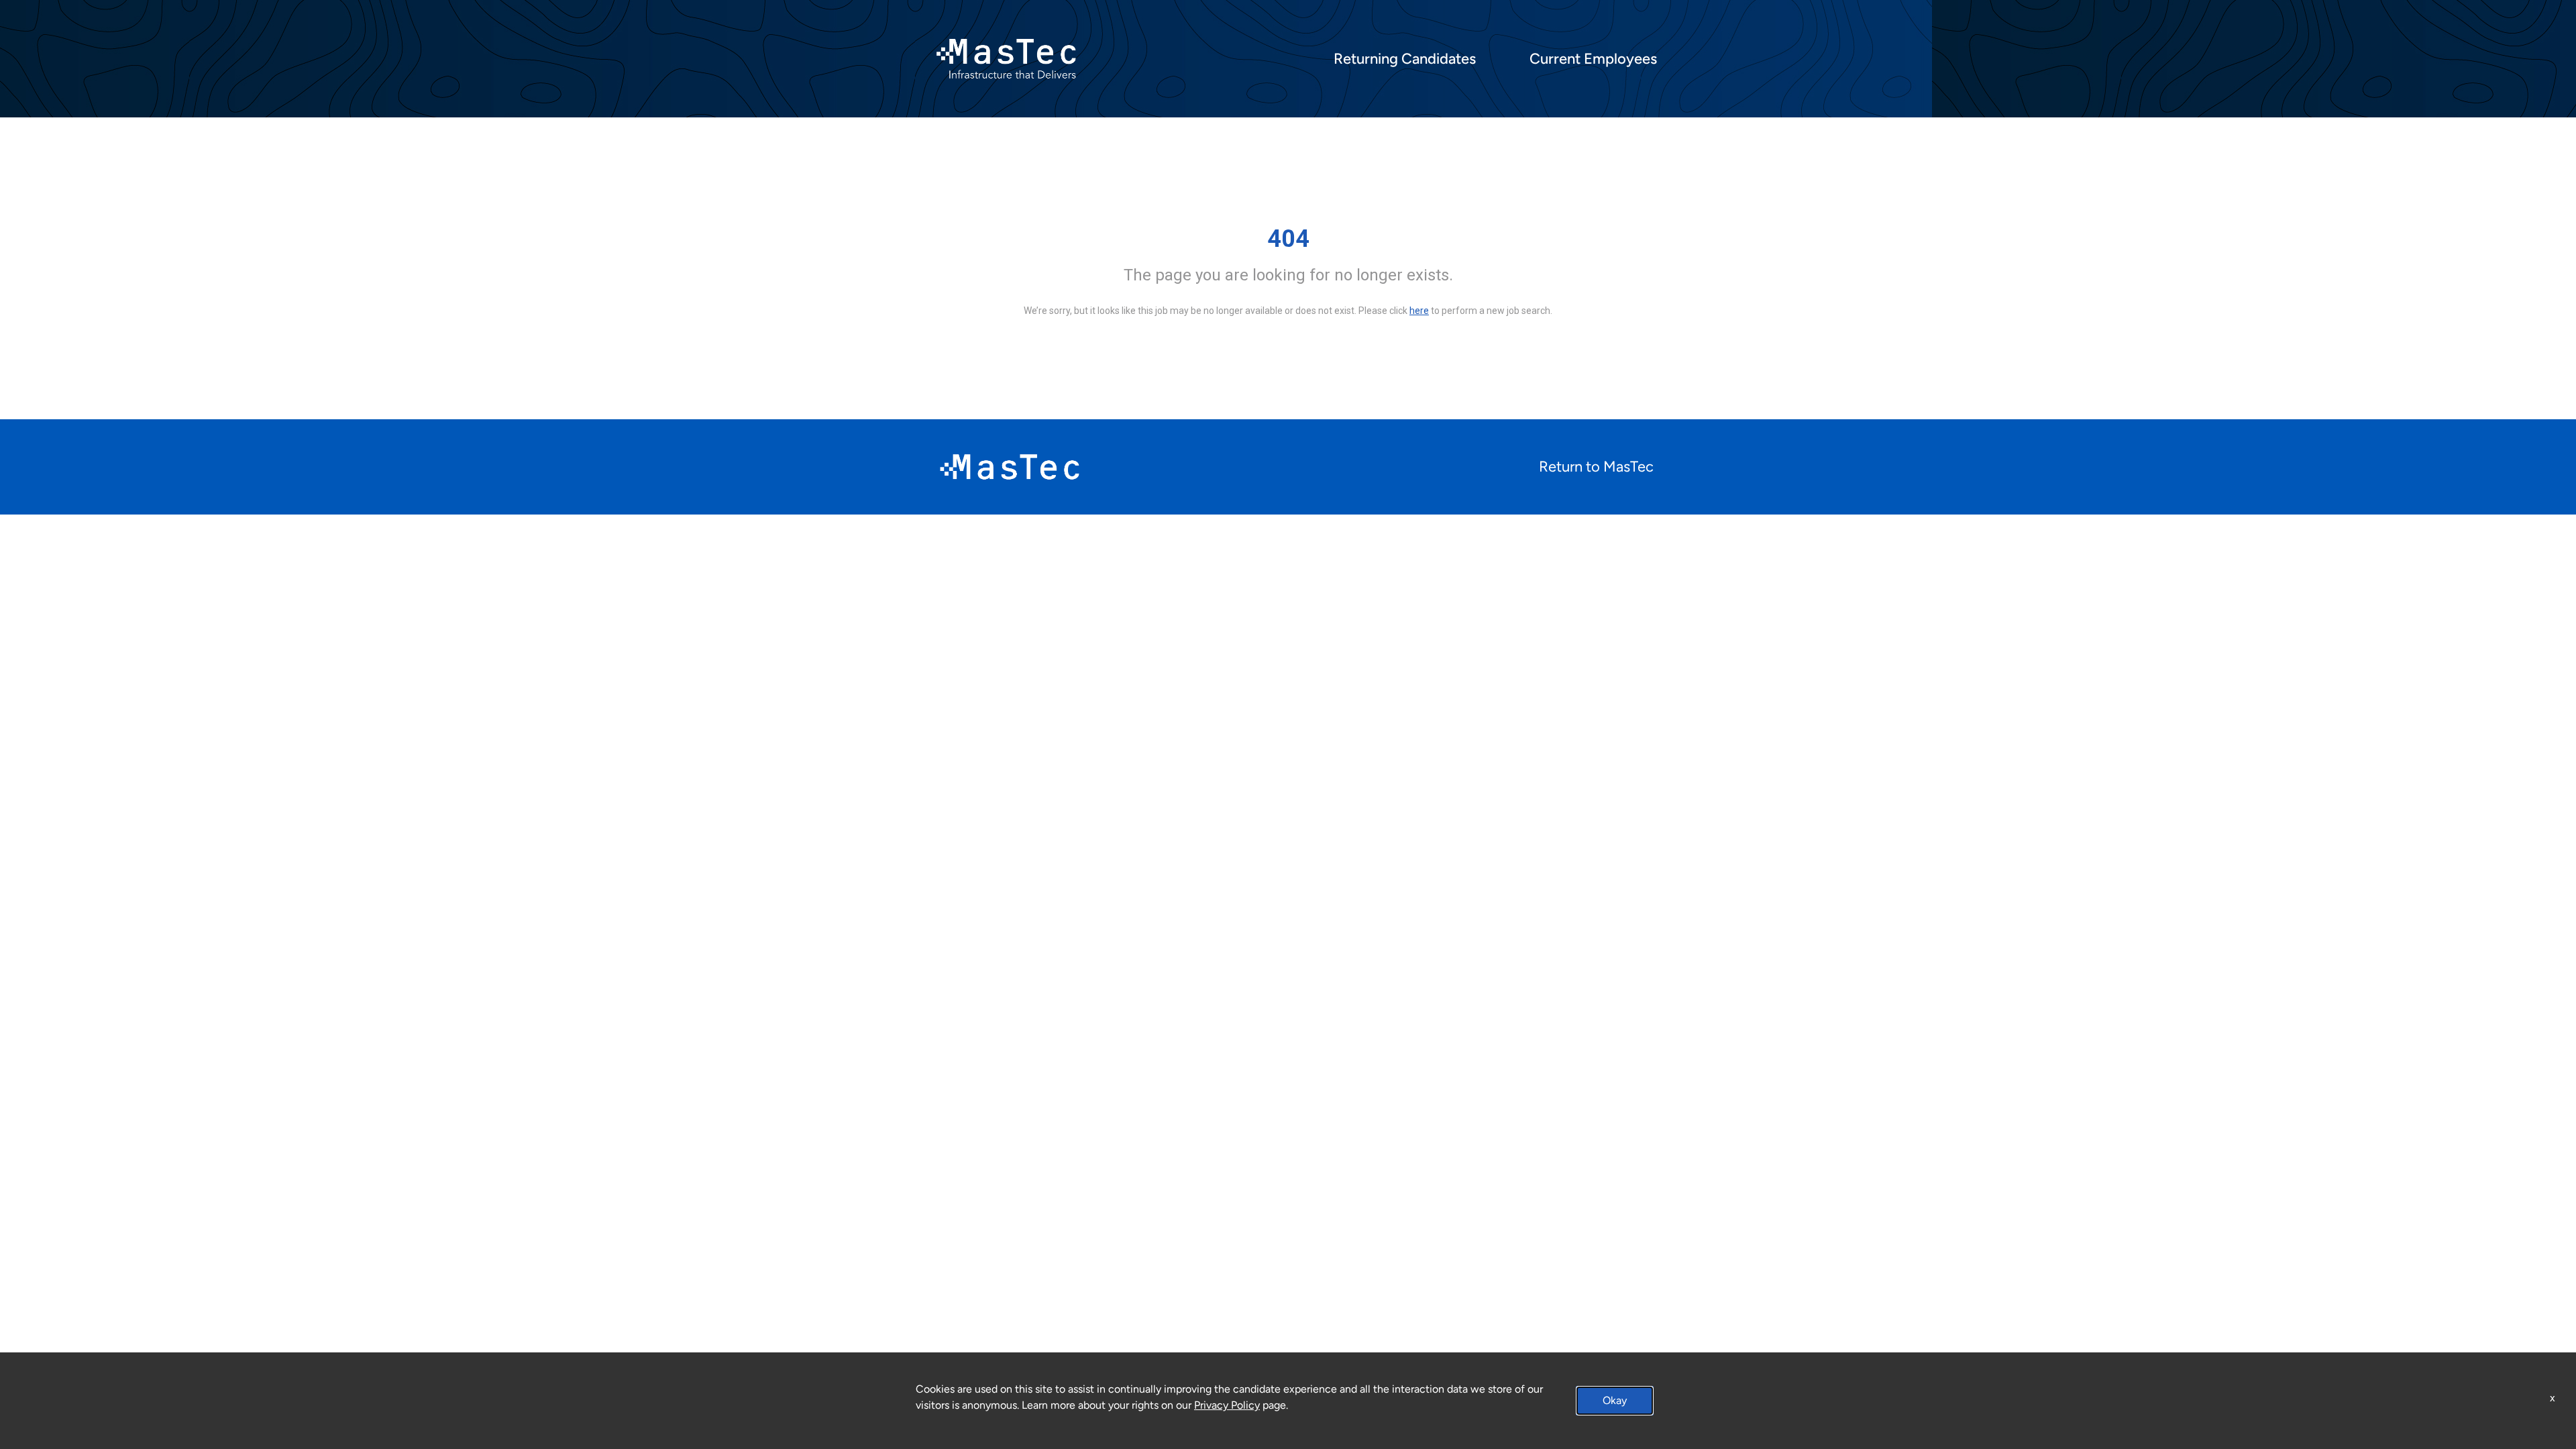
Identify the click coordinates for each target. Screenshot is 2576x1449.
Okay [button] (1615, 1400)
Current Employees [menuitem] (1593, 59)
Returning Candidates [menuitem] (1405, 59)
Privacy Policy (1227, 1405)
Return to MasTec (1596, 467)
